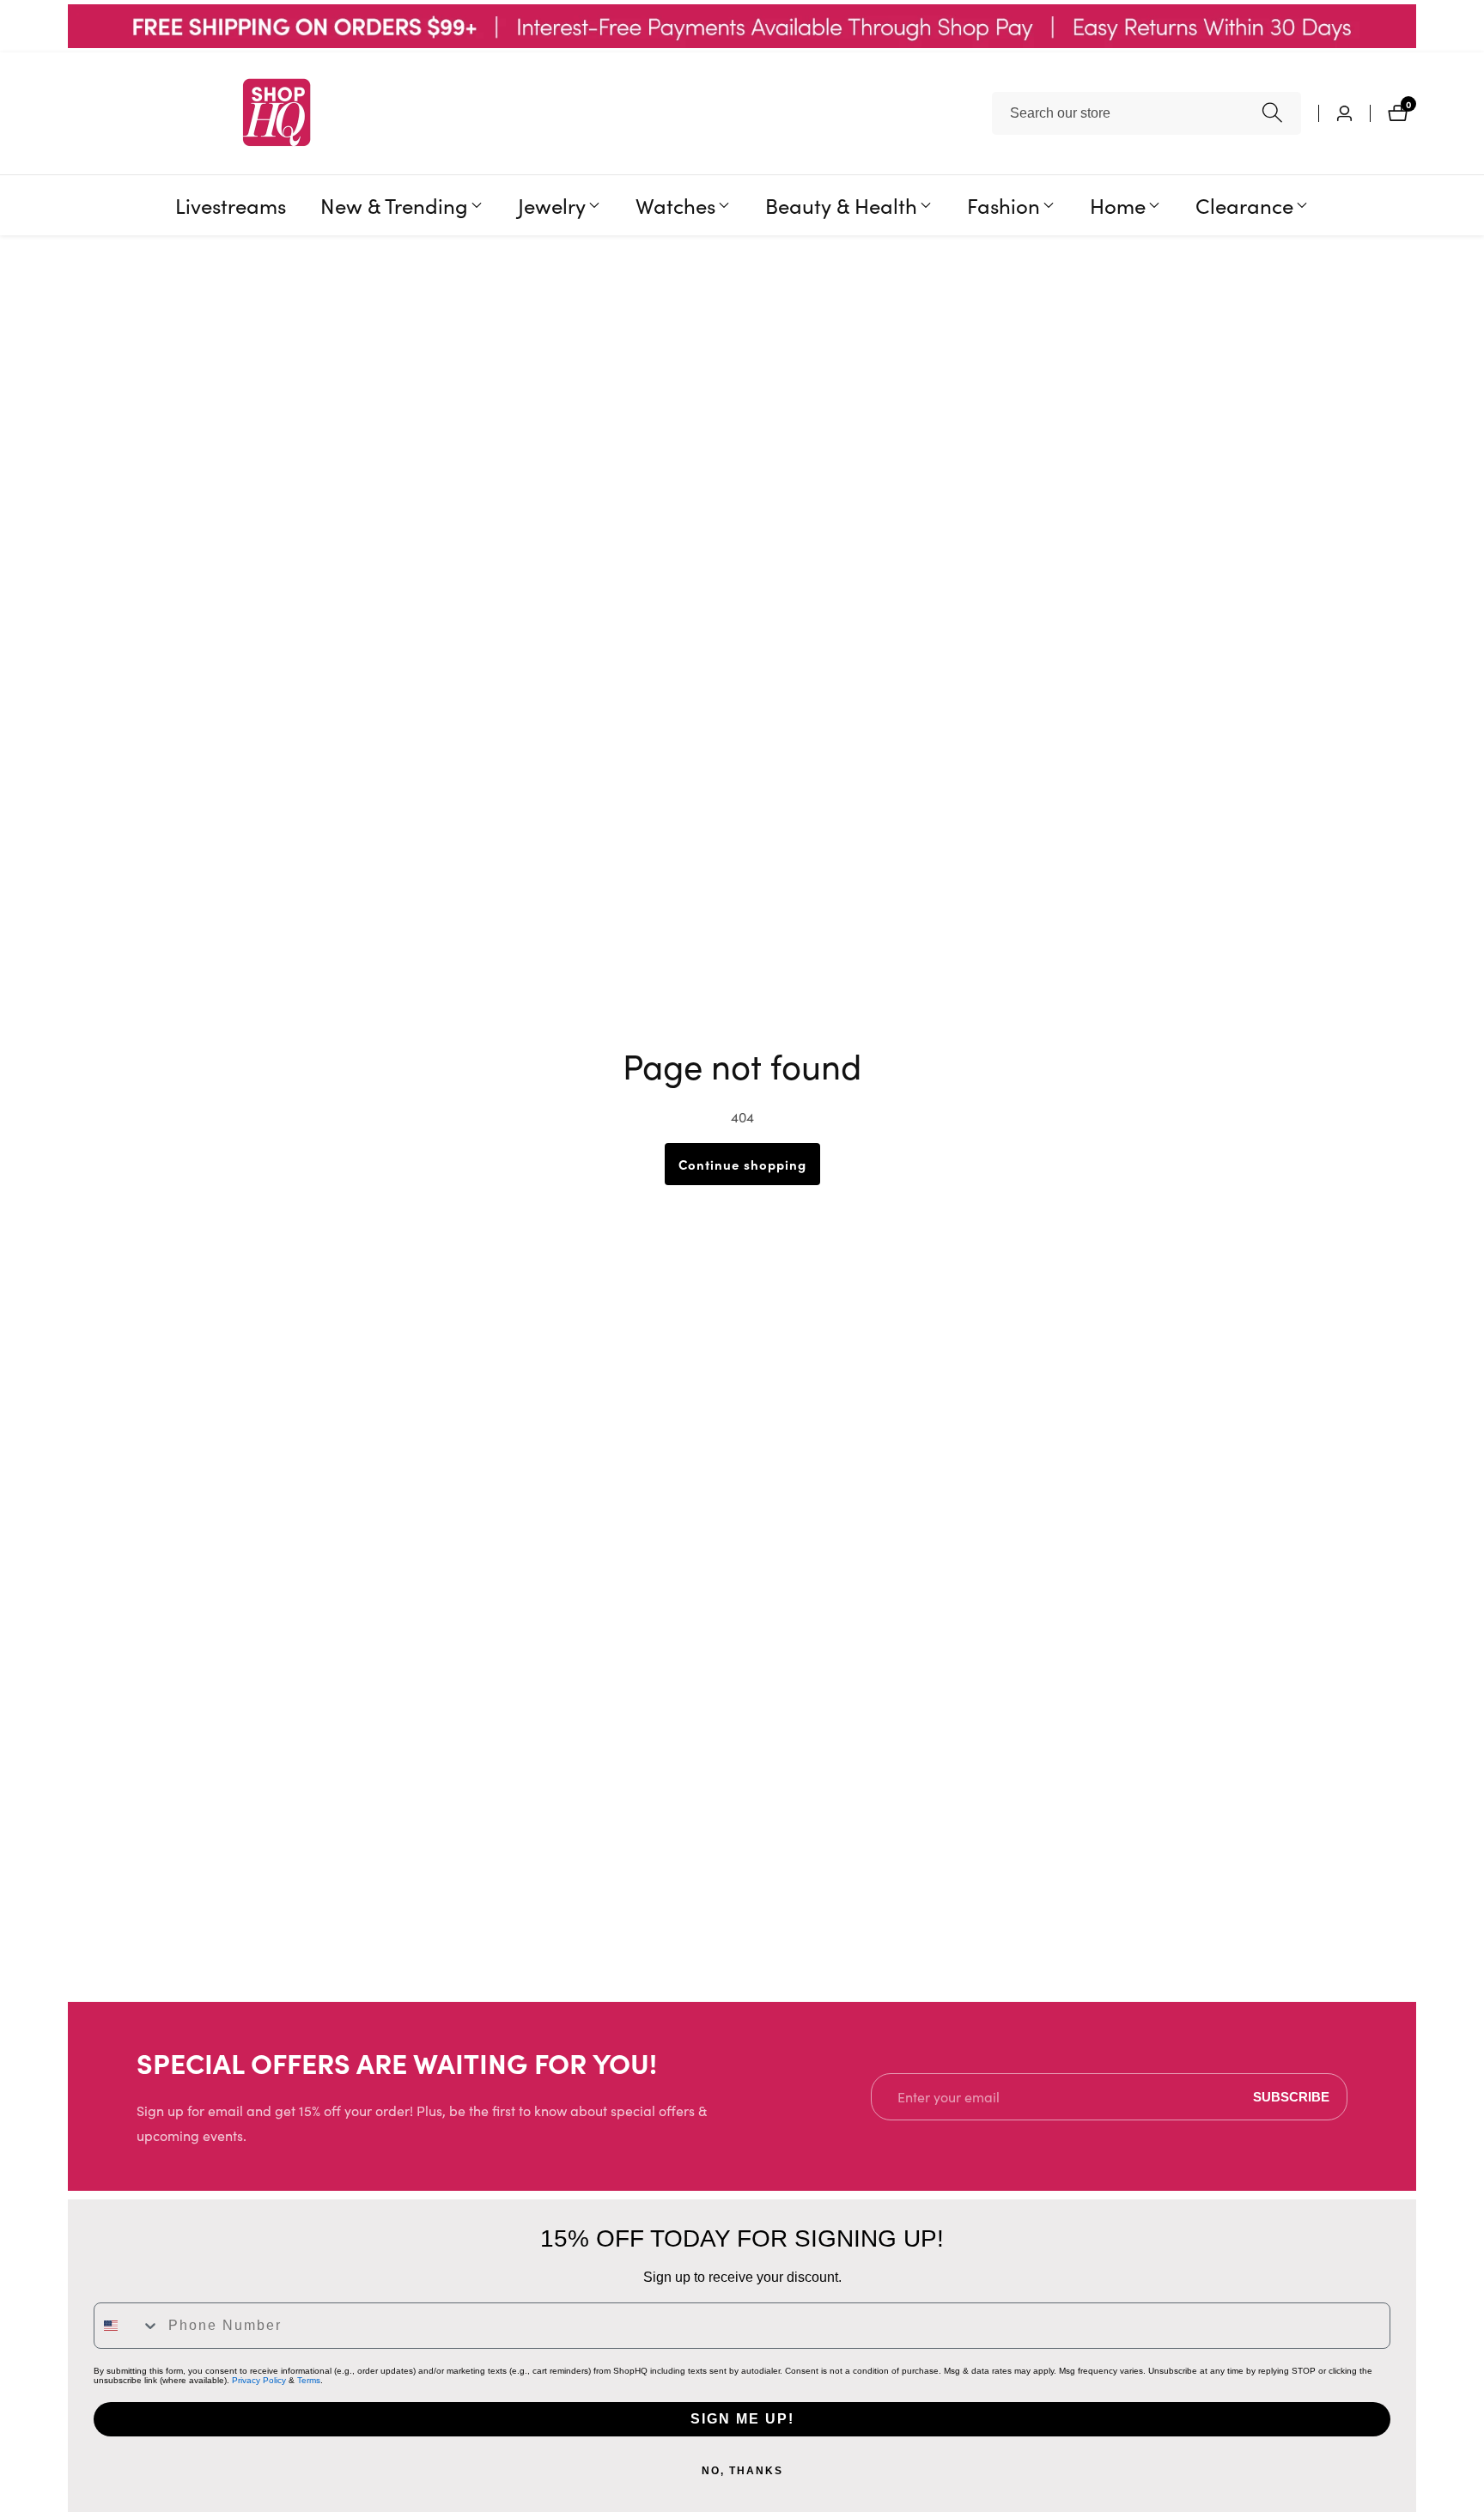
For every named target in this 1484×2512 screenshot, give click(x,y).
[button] (394, 205)
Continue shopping (742, 1164)
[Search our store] (1272, 113)
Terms (309, 2380)
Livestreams (231, 204)
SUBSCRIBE (1291, 2097)
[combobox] (1146, 113)
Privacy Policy (259, 2380)
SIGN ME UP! (742, 2419)
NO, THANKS (742, 2471)
